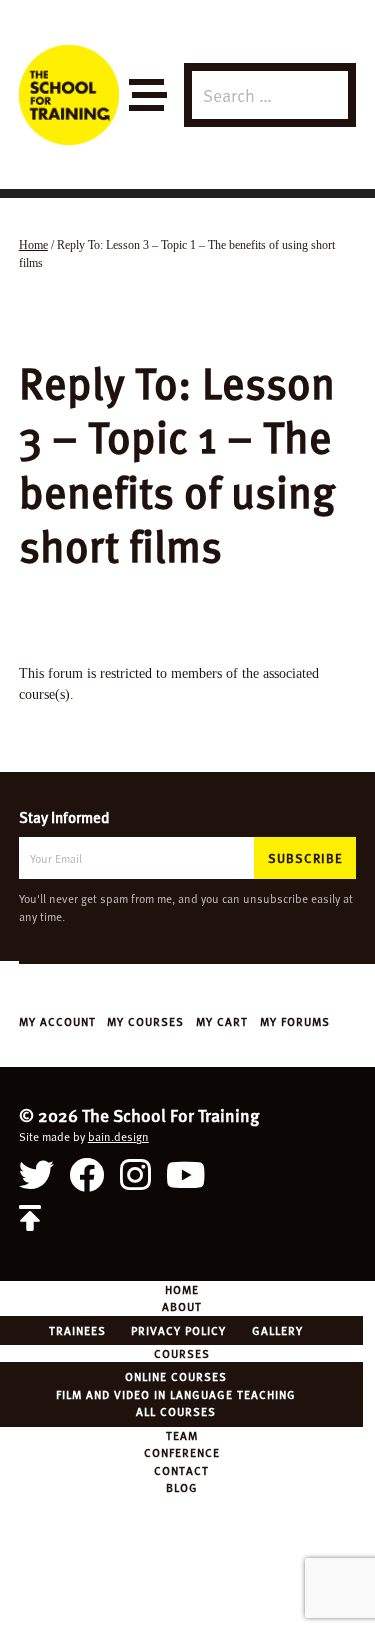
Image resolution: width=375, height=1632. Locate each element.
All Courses (176, 1411)
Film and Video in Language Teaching (176, 1394)
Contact (181, 1470)
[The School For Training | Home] (69, 95)
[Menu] (146, 95)
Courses (182, 1353)
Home (182, 1289)
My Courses (145, 1021)
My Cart (222, 1021)
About (182, 1306)
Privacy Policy (178, 1330)
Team (182, 1435)
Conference (182, 1452)
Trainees (77, 1330)
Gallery (277, 1330)
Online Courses (176, 1376)
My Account (57, 1021)
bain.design (118, 1136)
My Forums (295, 1021)
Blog (182, 1487)
